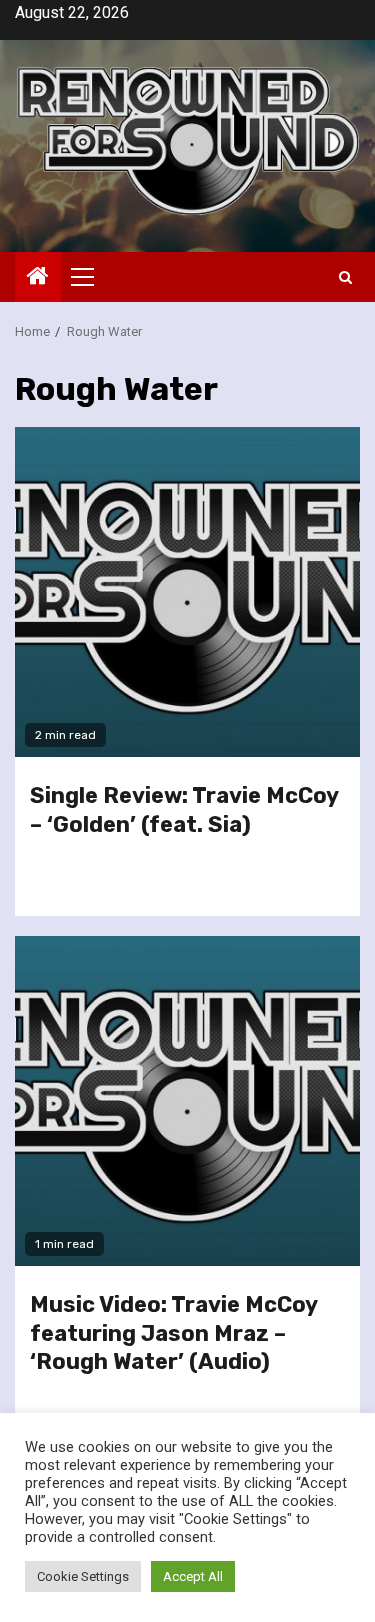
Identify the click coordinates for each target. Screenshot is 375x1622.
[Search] (345, 277)
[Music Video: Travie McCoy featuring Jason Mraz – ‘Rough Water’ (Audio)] (187, 1101)
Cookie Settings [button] (83, 1576)
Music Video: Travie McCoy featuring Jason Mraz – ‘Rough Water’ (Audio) (173, 1333)
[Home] (38, 278)
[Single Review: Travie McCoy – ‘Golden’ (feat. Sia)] (187, 592)
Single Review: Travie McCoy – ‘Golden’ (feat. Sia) (184, 810)
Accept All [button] (193, 1576)
